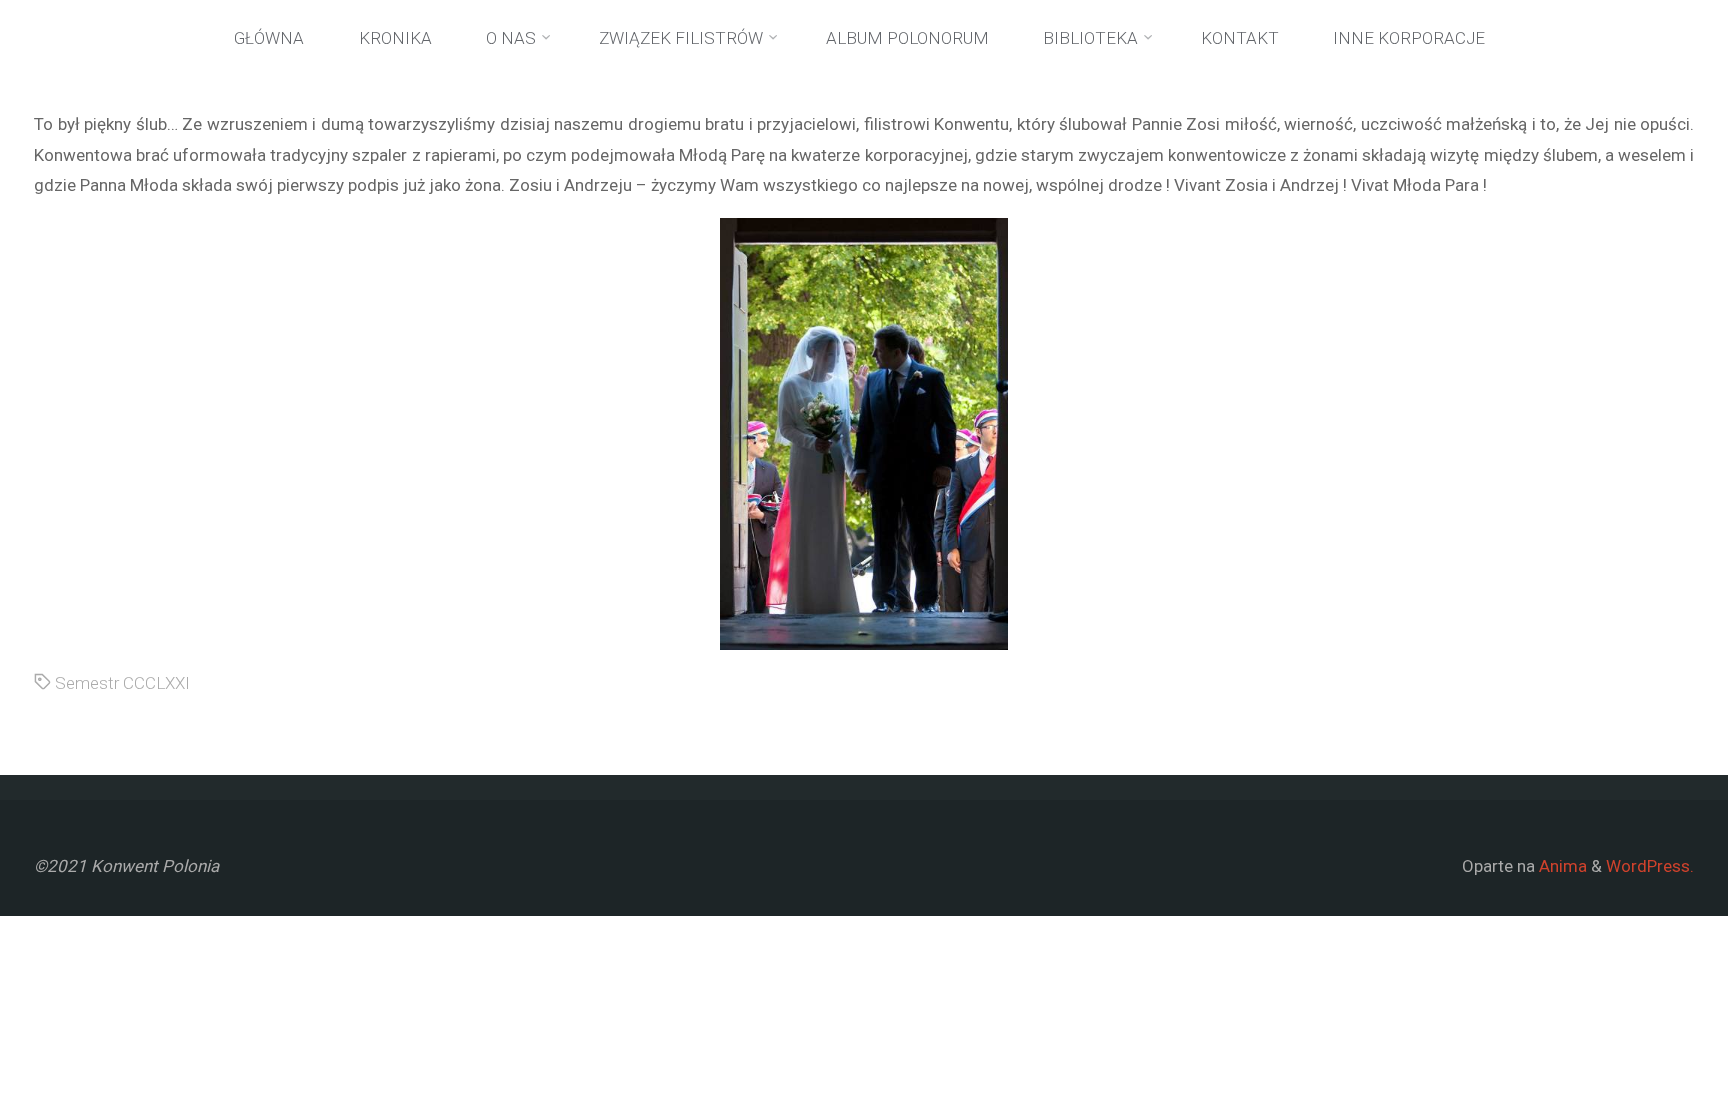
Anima (1561, 866)
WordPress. (1650, 866)
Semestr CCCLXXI (122, 683)
